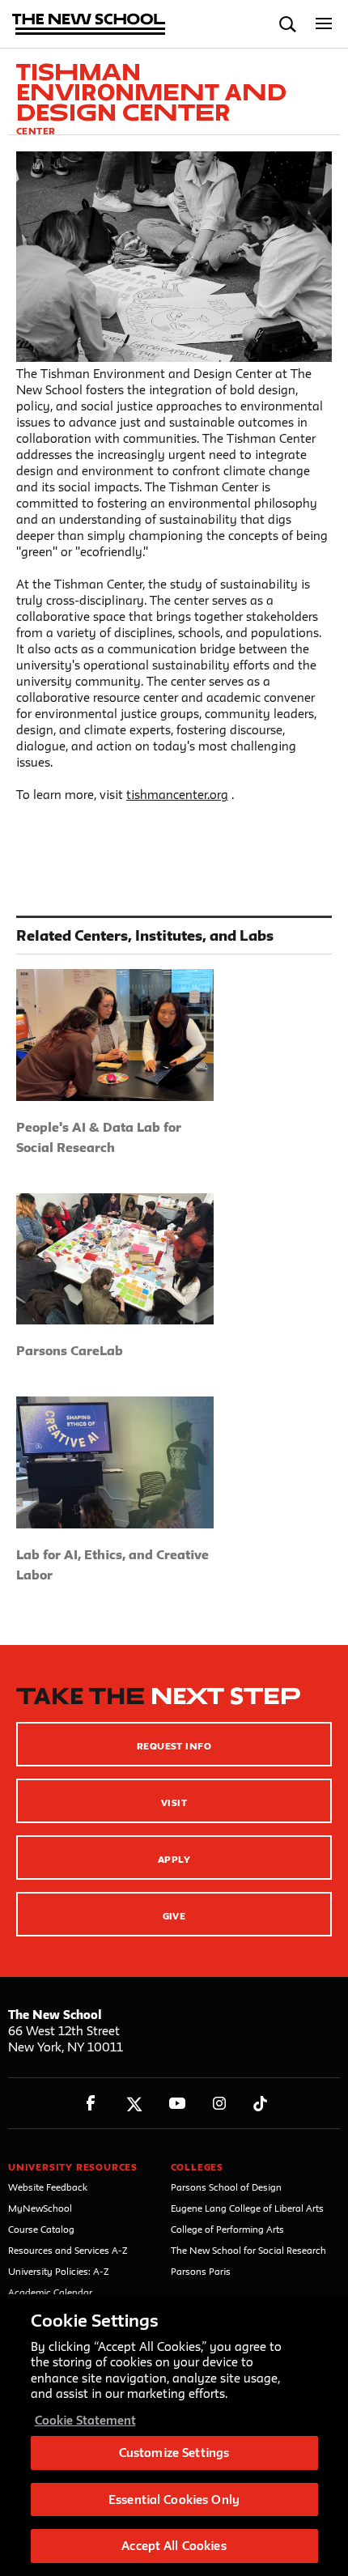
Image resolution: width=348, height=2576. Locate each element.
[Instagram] (220, 2104)
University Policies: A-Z (59, 2271)
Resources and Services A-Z (68, 2250)
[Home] (89, 26)
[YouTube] (177, 2104)
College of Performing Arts (227, 2229)
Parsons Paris (201, 2271)
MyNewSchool (40, 2208)
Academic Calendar (50, 2292)
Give (174, 1916)
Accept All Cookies (174, 2546)
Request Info (174, 1746)
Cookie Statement (85, 2420)
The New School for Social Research (248, 2250)
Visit (174, 1802)
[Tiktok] (260, 2104)
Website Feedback (48, 2187)
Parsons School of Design (226, 2187)
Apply (174, 1859)
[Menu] (324, 24)
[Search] (288, 24)
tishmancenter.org (177, 795)
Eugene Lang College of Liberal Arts (247, 2208)
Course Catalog (41, 2229)
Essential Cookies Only (174, 2499)
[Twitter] (134, 2104)
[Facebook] (91, 2104)
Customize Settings (174, 2453)
